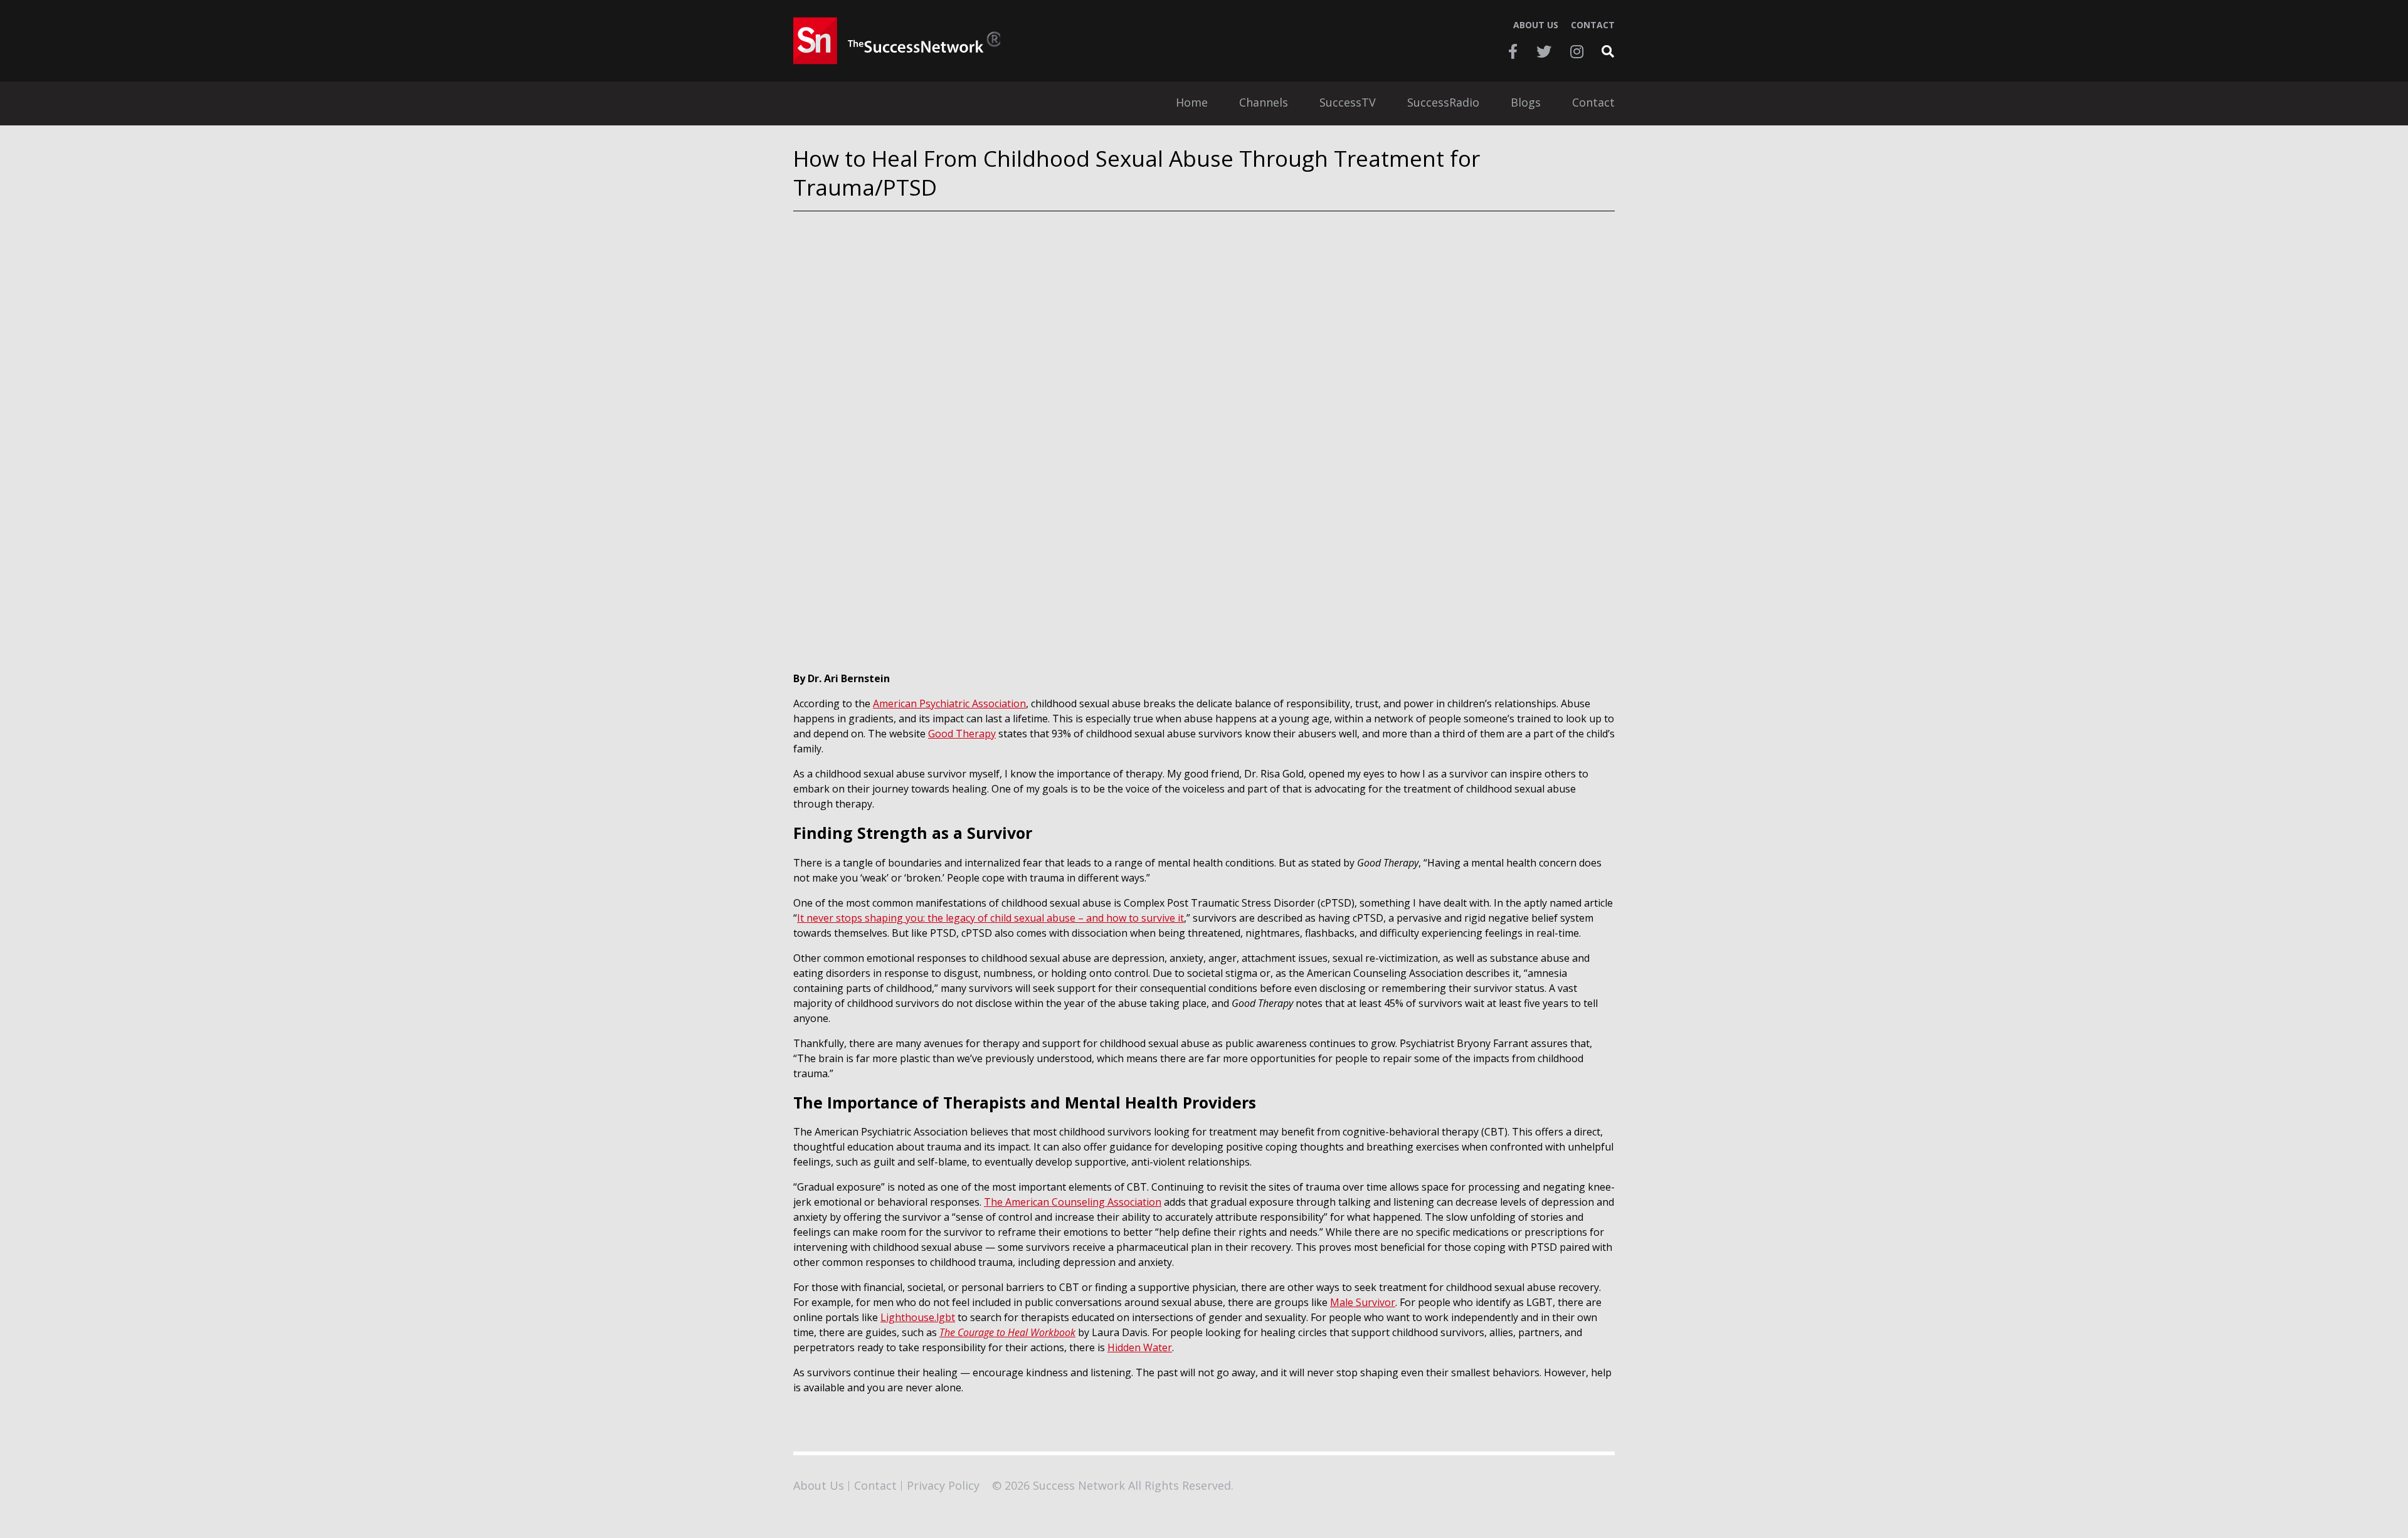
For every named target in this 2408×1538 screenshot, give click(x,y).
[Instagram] (1577, 51)
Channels (1264, 103)
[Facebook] (1513, 51)
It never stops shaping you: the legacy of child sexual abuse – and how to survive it (990, 918)
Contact (1593, 25)
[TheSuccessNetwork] (897, 41)
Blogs (1526, 103)
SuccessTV (1348, 103)
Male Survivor (1363, 1302)
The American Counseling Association (1073, 1202)
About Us (1536, 25)
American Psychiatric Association (949, 703)
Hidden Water (1140, 1347)
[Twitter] (1544, 51)
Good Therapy (962, 734)
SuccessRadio (1443, 103)
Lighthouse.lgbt (918, 1317)
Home (1192, 103)
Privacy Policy (943, 1485)
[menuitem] (1192, 103)
